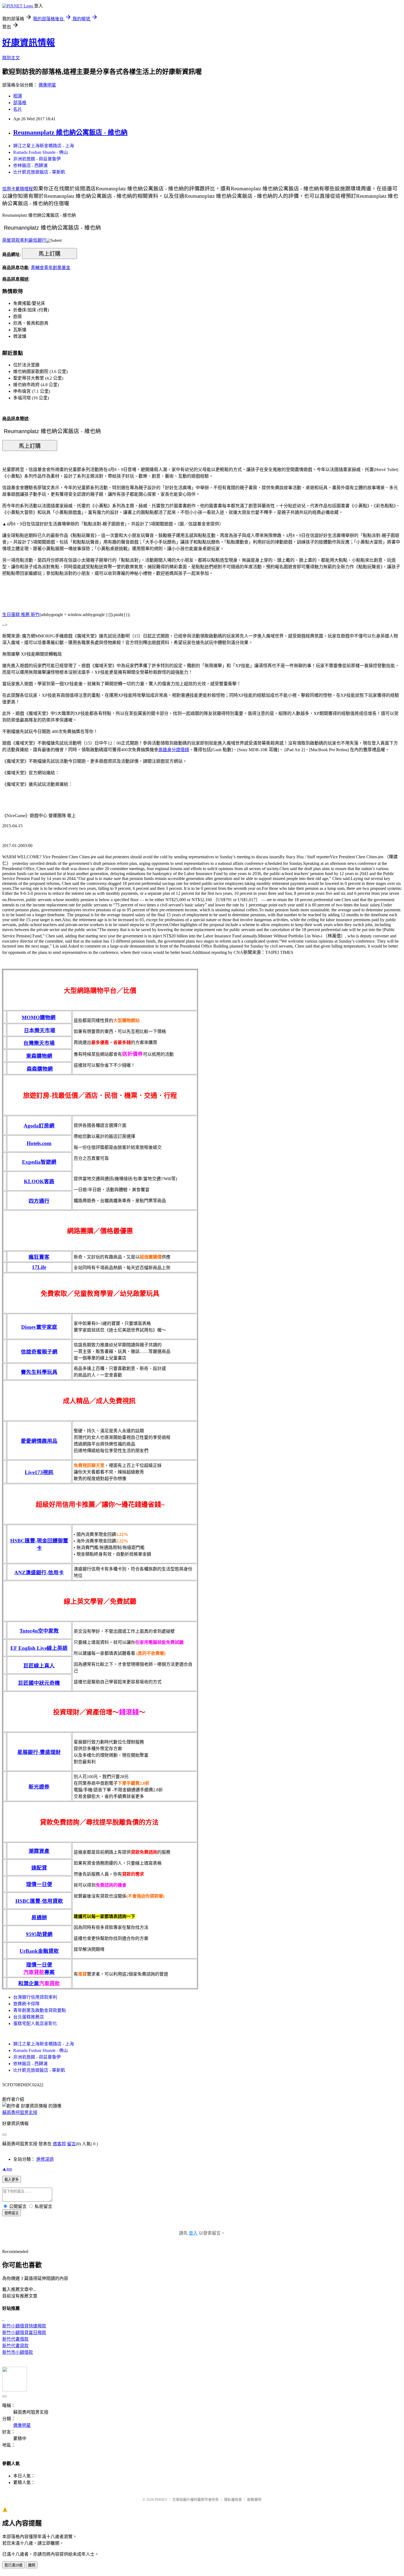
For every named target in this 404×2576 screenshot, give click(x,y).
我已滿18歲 (13, 2565)
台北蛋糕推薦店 (29, 2017)
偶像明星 (47, 85)
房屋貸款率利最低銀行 (24, 240)
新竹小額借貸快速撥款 (24, 2326)
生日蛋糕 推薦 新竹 (21, 615)
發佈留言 (12, 2213)
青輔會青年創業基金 (51, 268)
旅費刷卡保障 (26, 2004)
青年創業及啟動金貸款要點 (40, 2010)
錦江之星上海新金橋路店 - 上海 (44, 146)
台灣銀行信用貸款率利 (35, 1997)
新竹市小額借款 (18, 2352)
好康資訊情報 (29, 43)
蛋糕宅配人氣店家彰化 (35, 2024)
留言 (71, 2144)
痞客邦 (59, 2144)
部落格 (20, 103)
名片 (18, 109)
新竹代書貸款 (15, 2346)
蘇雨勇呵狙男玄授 (20, 2113)
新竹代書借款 (15, 2339)
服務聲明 (254, 2500)
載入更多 (12, 2180)
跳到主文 (11, 58)
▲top (7, 2169)
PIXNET (161, 2500)
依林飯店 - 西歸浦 (30, 165)
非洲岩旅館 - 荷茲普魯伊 (37, 159)
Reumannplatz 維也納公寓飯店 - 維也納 (70, 132)
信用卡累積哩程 (18, 189)
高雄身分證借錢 (174, 750)
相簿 (18, 96)
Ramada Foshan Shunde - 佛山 (41, 152)
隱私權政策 (233, 2500)
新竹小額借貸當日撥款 (24, 2333)
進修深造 (45, 2159)
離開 (32, 2565)
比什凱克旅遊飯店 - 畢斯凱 (39, 172)
